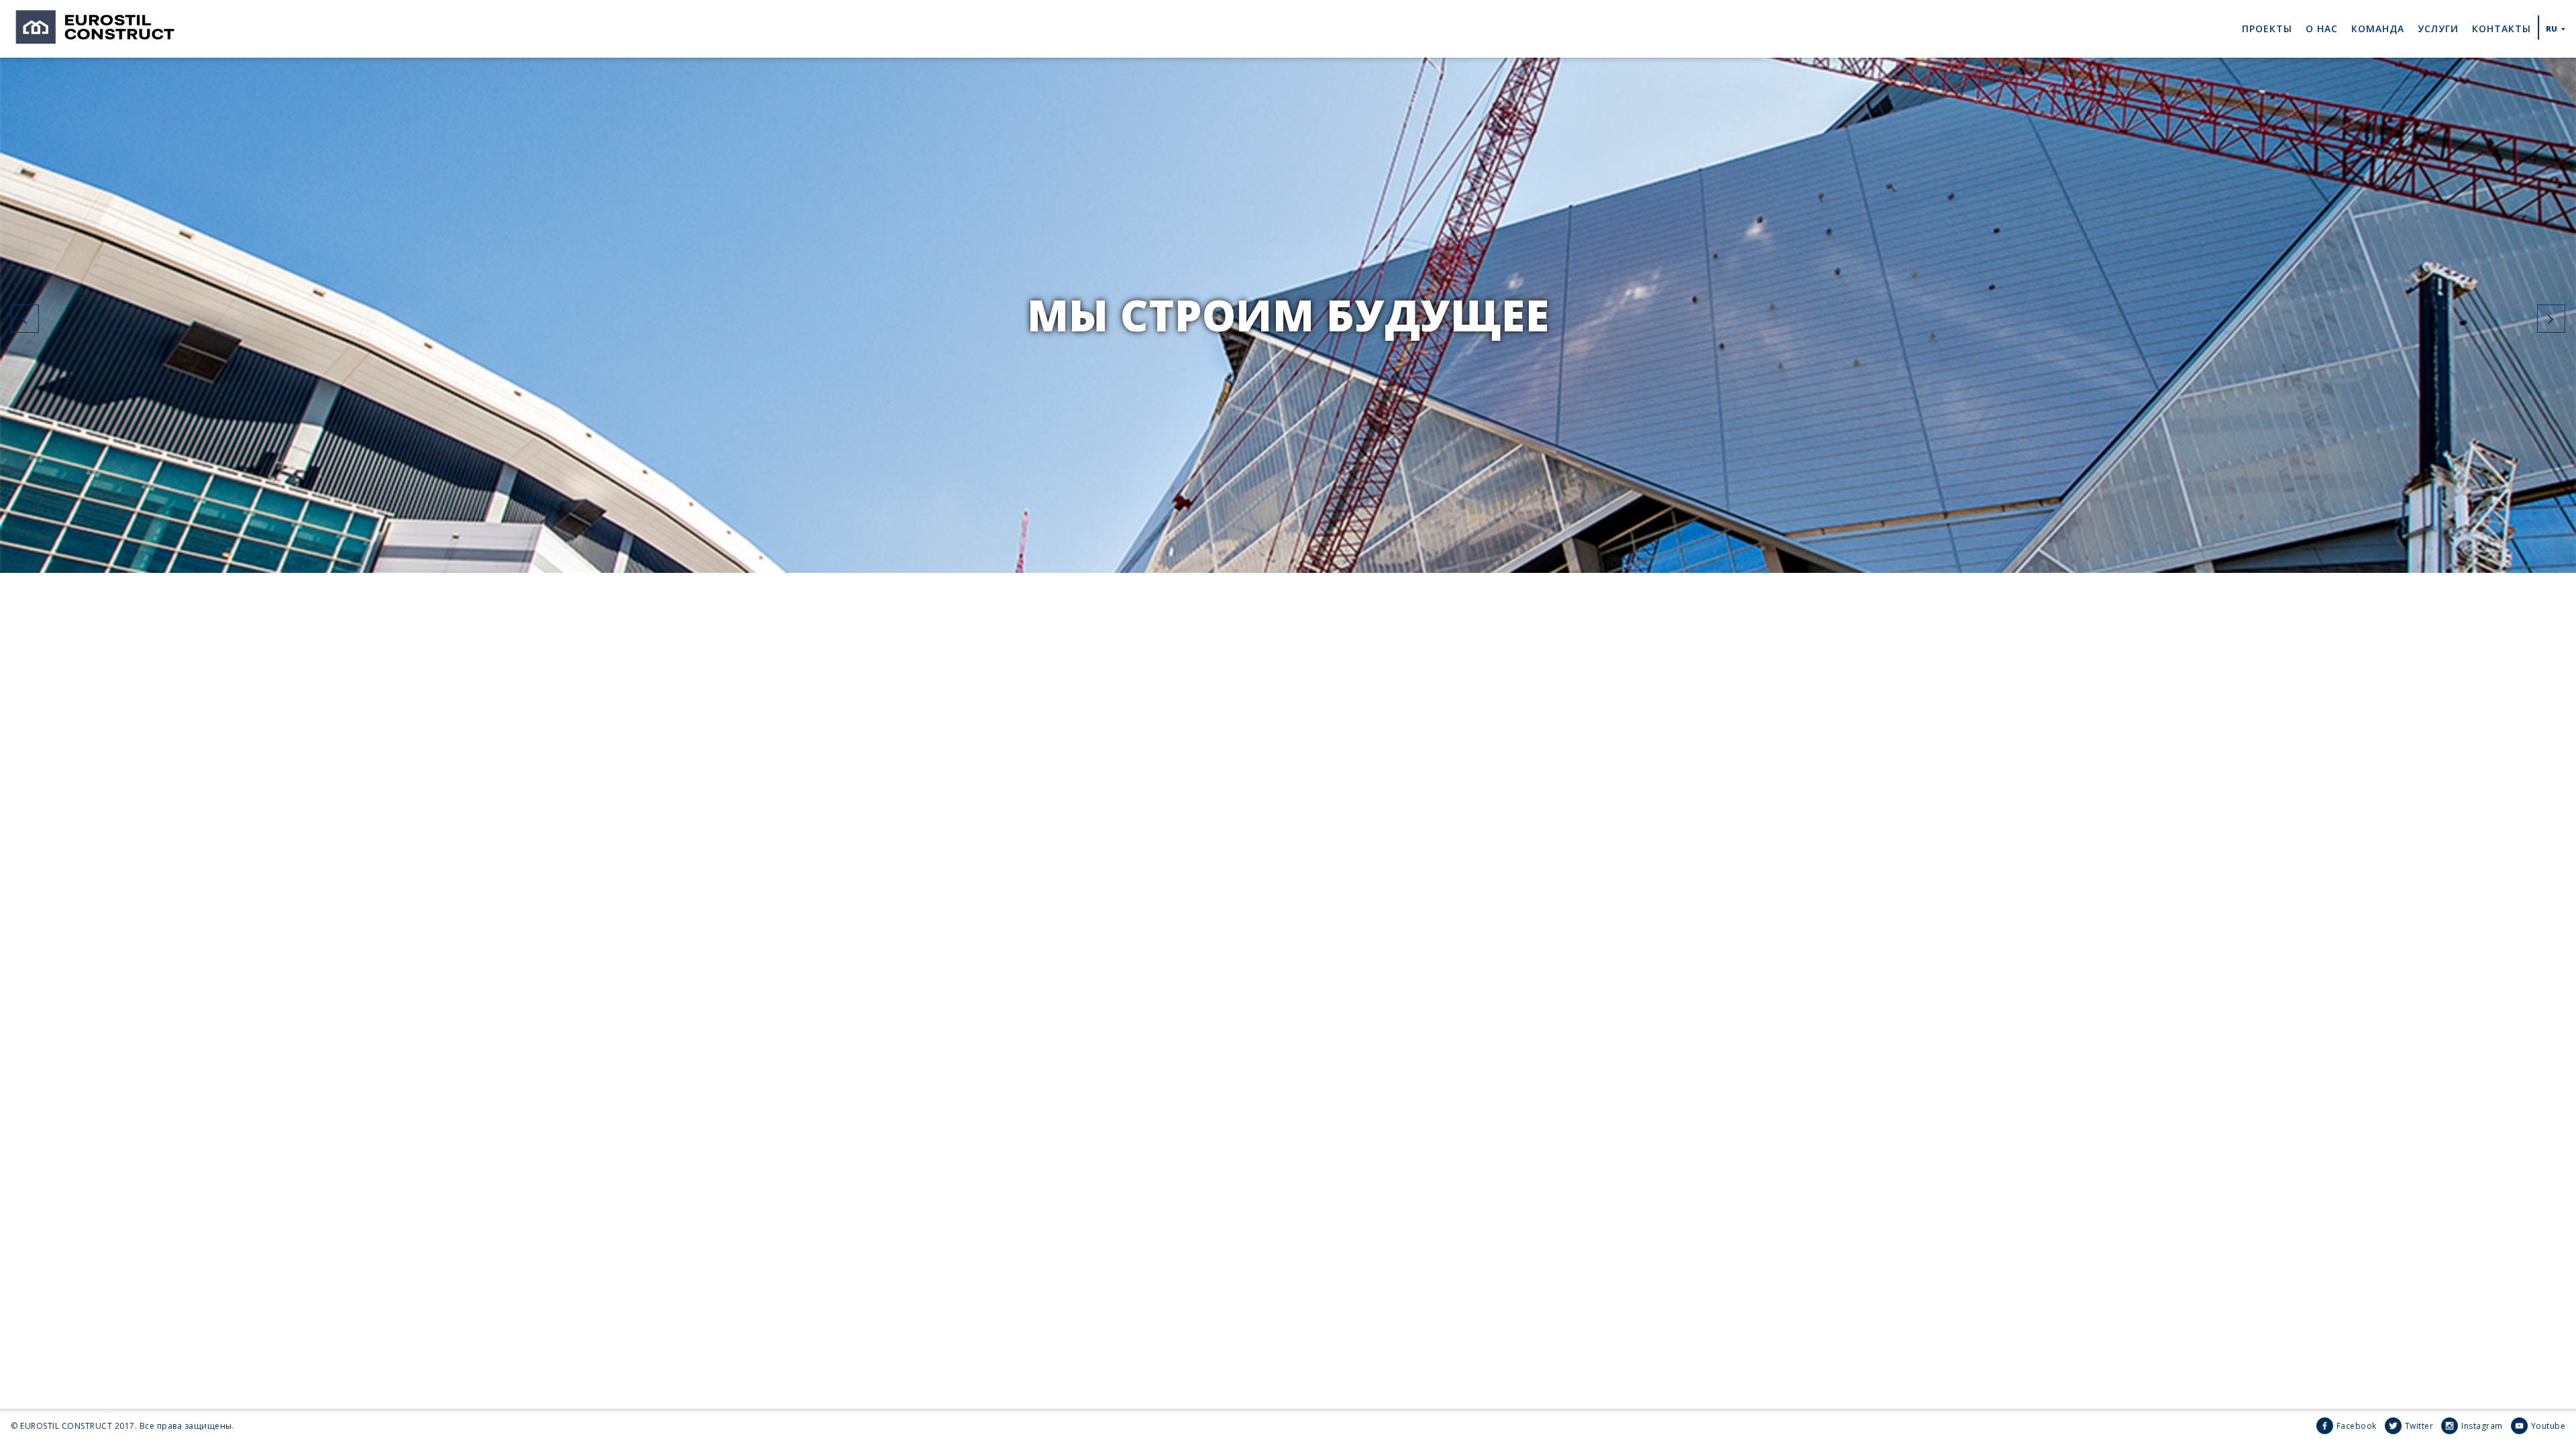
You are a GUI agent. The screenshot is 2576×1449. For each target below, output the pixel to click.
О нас (2322, 29)
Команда (2378, 29)
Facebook (2357, 1426)
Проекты (2267, 29)
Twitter (2419, 1426)
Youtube (2548, 1426)
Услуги (2438, 29)
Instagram (2482, 1426)
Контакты (2502, 29)
